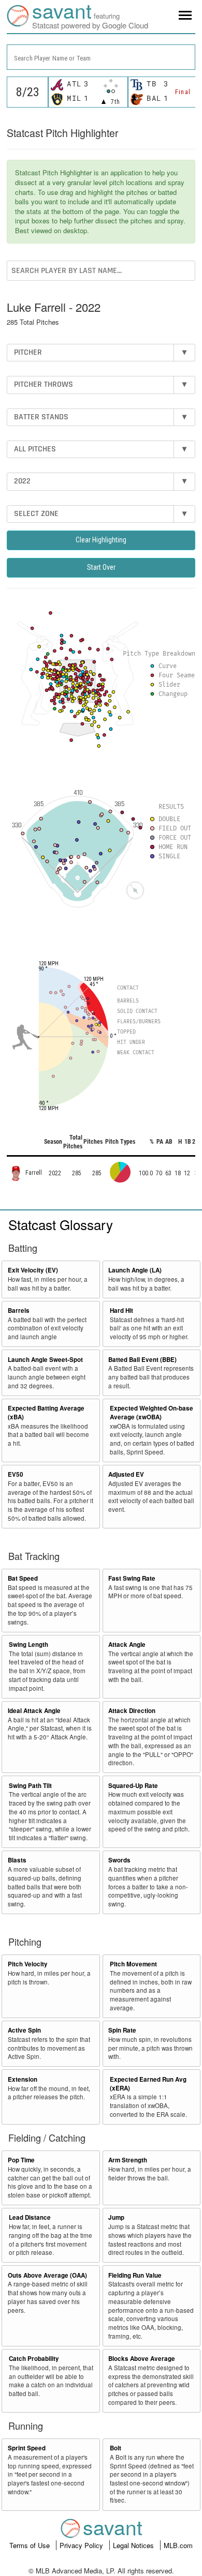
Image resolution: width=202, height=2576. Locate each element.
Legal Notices (134, 2545)
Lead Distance (30, 2217)
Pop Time (21, 2160)
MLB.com (178, 2545)
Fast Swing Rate (132, 1578)
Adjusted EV (126, 1474)
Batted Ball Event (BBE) (142, 1360)
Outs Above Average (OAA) (47, 2275)
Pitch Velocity (28, 1964)
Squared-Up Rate (133, 1786)
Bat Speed (23, 1578)
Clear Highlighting (101, 540)
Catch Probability (34, 2359)
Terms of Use (31, 2545)
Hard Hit (121, 1310)
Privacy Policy (82, 2545)
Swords (119, 1860)
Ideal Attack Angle (34, 1711)
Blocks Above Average (142, 2359)
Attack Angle (127, 1645)
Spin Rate (122, 2030)
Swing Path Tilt (30, 1786)
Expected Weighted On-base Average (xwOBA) (151, 1413)
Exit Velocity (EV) (33, 1270)
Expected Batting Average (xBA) (46, 1413)
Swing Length (28, 1645)
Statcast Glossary (61, 1224)
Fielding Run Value (135, 2275)
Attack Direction (132, 1711)
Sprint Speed (27, 2448)
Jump (116, 2217)
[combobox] (101, 57)
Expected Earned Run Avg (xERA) (148, 2084)
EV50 (16, 1474)
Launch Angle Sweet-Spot (45, 1360)
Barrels (19, 1310)
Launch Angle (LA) (135, 1270)
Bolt (116, 2448)
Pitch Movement (133, 1964)
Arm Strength (128, 2160)
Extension (23, 2079)
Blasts (17, 1860)
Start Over (101, 567)
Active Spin (24, 2030)
